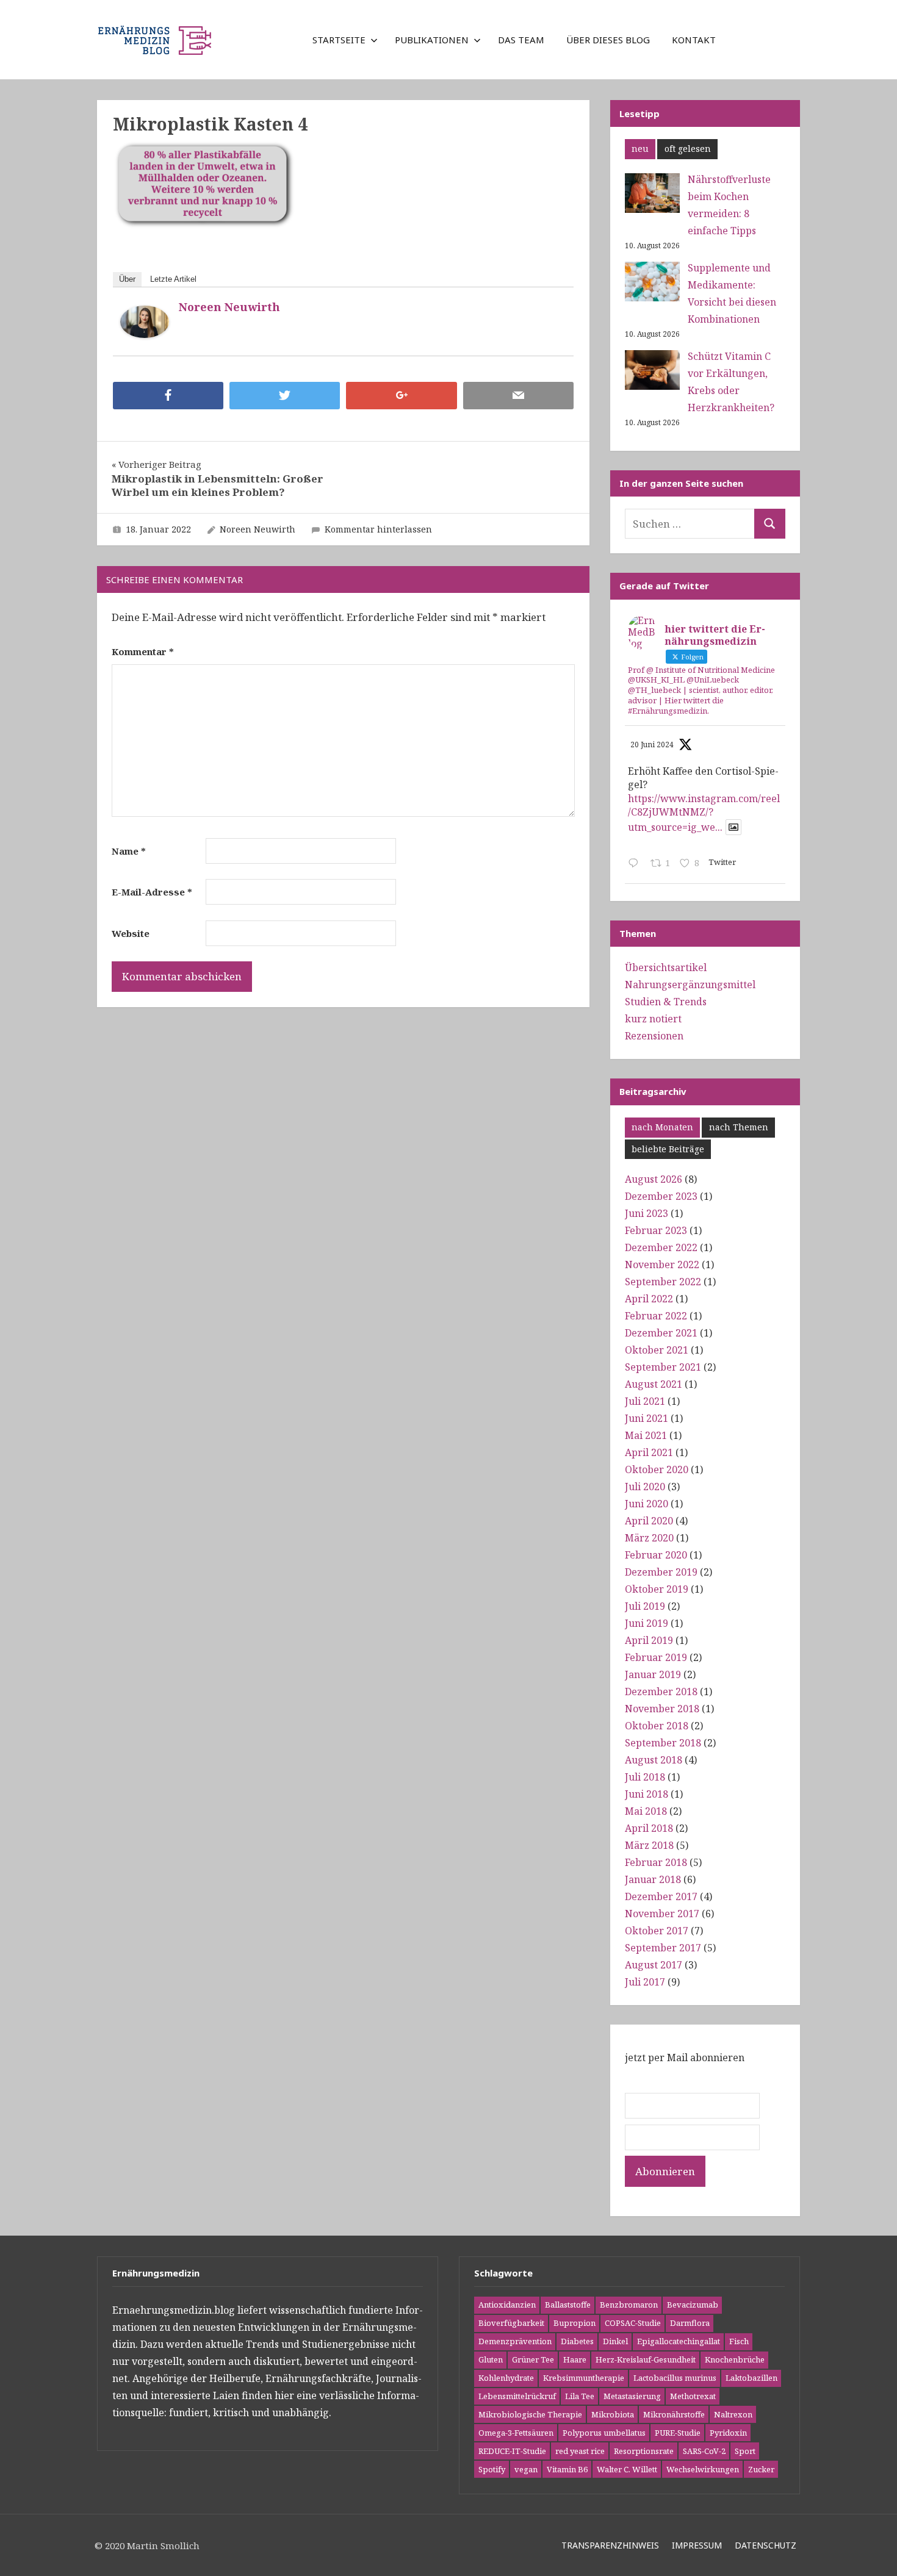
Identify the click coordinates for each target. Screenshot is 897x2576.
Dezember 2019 (661, 1572)
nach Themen (739, 1127)
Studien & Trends (666, 1002)
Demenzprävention (515, 2341)
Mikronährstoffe (674, 2414)
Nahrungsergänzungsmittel (690, 985)
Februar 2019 (656, 1657)
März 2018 (649, 1845)
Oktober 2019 (657, 1589)
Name (129, 851)
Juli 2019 (645, 1606)
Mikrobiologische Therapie (530, 2414)
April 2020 (649, 1521)
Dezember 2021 (661, 1333)
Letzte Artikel (173, 279)
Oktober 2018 (657, 1726)
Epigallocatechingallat (679, 2341)
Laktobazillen (751, 2378)
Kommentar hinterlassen (378, 529)
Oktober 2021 (657, 1350)
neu (640, 149)
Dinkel (615, 2341)
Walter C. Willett (627, 2469)
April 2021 (649, 1452)
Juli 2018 (645, 1777)
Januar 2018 (653, 1879)
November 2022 (662, 1265)
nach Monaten (662, 1127)
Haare (575, 2359)
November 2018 (662, 1709)
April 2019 (649, 1640)
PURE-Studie (678, 2433)
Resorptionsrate (644, 2451)
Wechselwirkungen (703, 2469)
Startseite (339, 40)
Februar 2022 (656, 1316)
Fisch (739, 2341)
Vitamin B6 (567, 2469)
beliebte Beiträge (668, 1149)
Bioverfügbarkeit (511, 2323)
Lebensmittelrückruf (517, 2396)
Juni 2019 (647, 1623)
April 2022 (649, 1299)
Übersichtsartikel (666, 967)
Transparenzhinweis (610, 2545)
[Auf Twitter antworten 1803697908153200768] (636, 864)
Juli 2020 (645, 1487)
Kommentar (143, 651)
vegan (526, 2469)
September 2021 (663, 1367)
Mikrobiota (613, 2414)
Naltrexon (733, 2414)
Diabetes (577, 2341)
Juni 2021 (647, 1418)
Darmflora (690, 2323)
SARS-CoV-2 (704, 2451)
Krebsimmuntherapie (584, 2378)
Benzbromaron (629, 2305)
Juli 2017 (645, 1982)
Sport (745, 2451)
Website (131, 933)
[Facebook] (168, 396)
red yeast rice (580, 2451)
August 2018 (654, 1760)
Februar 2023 (656, 1230)
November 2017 (662, 1914)
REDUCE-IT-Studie (512, 2451)
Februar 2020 (656, 1555)
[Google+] (401, 396)
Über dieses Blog (608, 40)
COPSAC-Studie (633, 2323)
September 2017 (663, 1948)
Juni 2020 (647, 1504)
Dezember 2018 (661, 1692)
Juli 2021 (645, 1401)
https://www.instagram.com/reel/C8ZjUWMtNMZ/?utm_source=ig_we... (704, 813)
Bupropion (575, 2323)
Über (127, 279)
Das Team (521, 40)
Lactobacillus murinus (675, 2378)
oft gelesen (688, 149)
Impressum (697, 2545)
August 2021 (654, 1384)
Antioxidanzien (507, 2305)
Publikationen (432, 40)
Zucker (761, 2469)
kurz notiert (653, 1019)
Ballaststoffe (568, 2305)
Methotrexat (693, 2396)
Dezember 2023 (661, 1196)
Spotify (492, 2469)
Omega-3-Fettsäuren (516, 2433)
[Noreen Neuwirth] (145, 334)
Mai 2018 (646, 1811)
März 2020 (649, 1538)
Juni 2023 (647, 1213)
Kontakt (694, 40)
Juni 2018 (647, 1794)
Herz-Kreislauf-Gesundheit (646, 2359)
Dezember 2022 (661, 1247)
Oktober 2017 (657, 1931)
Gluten (491, 2359)
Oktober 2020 (657, 1469)
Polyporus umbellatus (604, 2433)
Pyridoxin (728, 2433)
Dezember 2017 (661, 1896)
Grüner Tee (533, 2359)
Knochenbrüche (735, 2359)
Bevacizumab (693, 2305)
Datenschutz (766, 2545)
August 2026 (654, 1179)
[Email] (518, 396)
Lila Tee (580, 2396)
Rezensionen (654, 1036)
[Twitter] (285, 396)
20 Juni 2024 (652, 744)
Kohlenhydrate (506, 2378)
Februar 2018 (656, 1862)
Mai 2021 (646, 1435)
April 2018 (649, 1828)
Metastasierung (632, 2396)
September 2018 (663, 1743)
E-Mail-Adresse (152, 892)
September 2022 (663, 1282)
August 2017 (654, 1965)
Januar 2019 (653, 1674)
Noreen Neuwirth (229, 307)
